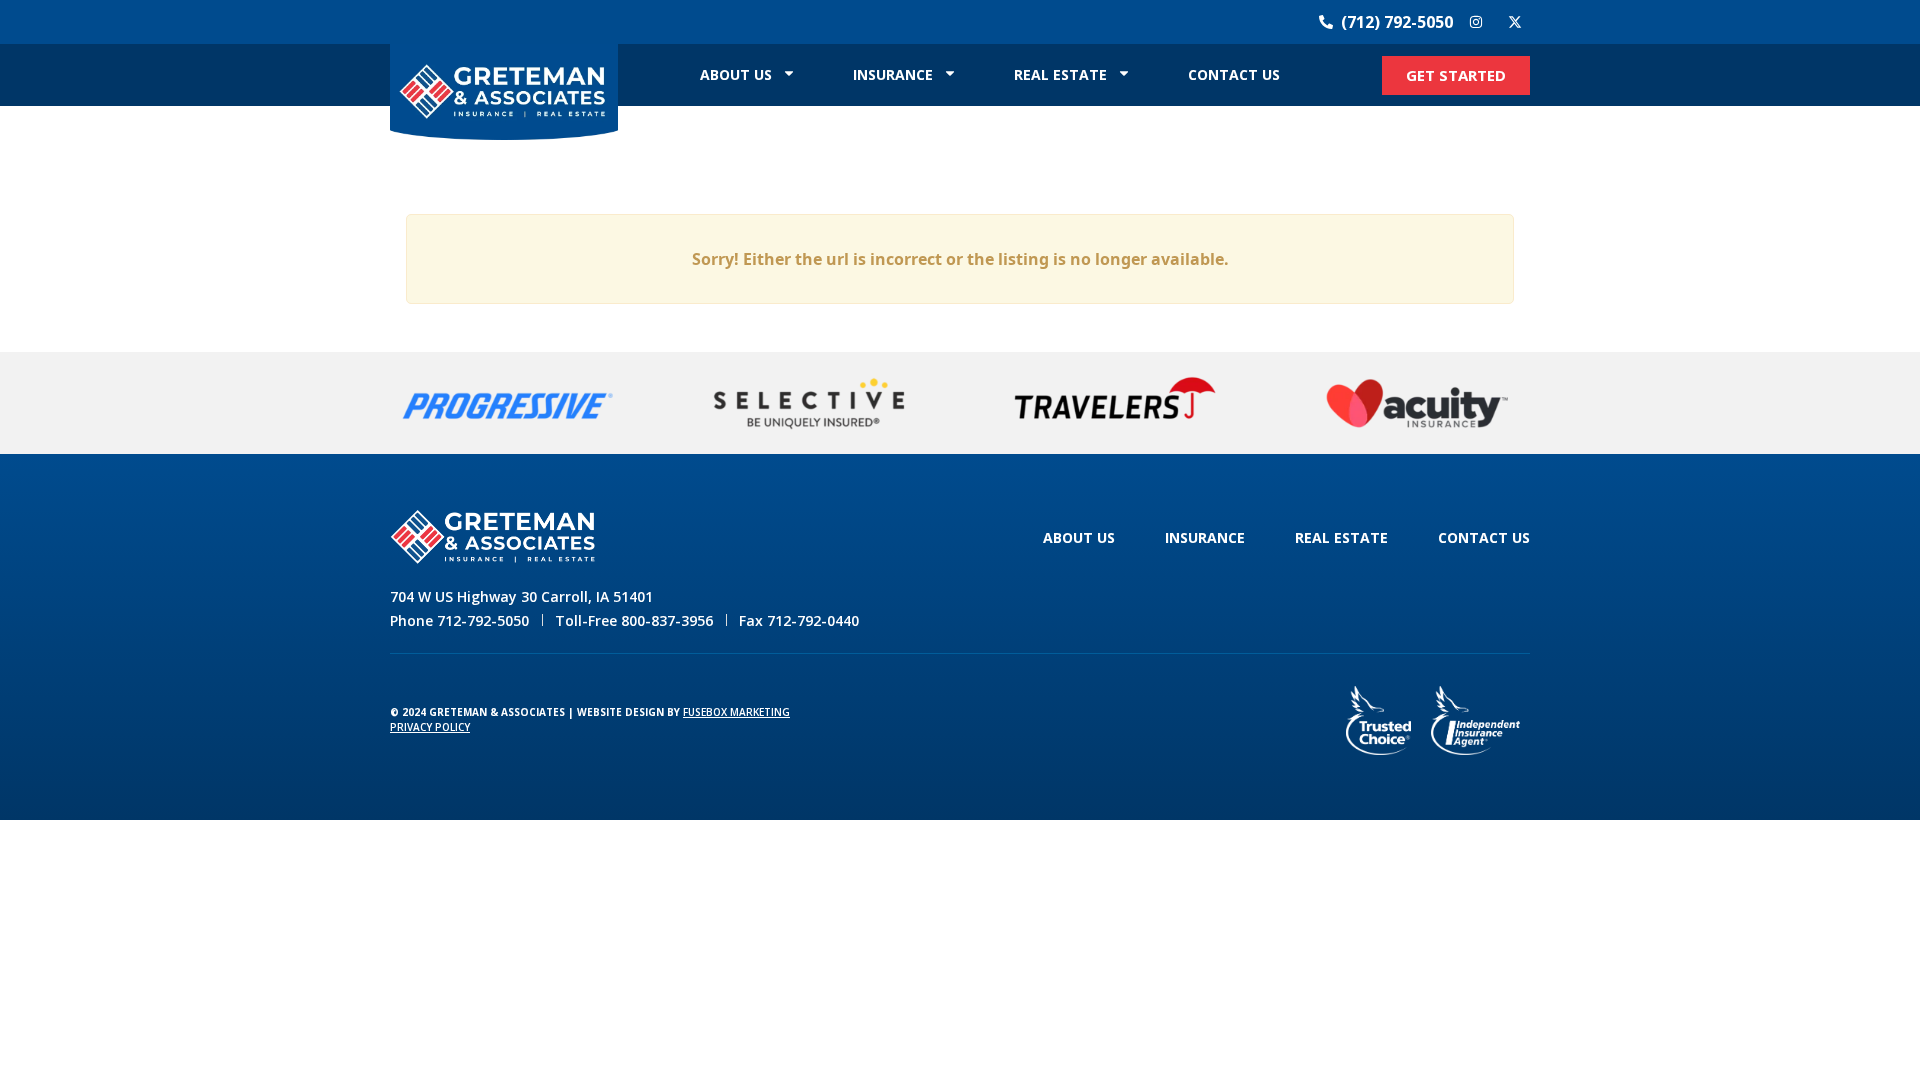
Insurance (893, 74)
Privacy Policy (430, 727)
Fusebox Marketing (736, 712)
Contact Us (1234, 74)
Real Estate (1060, 74)
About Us (736, 74)
